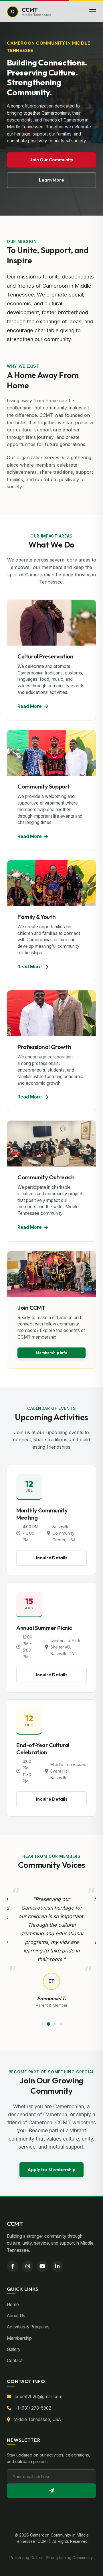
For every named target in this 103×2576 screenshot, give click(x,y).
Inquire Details (52, 1558)
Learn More (51, 180)
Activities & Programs (28, 2327)
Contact (15, 2361)
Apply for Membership (51, 2170)
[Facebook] (13, 2266)
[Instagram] (27, 2266)
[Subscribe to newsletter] (51, 2491)
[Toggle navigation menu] (93, 12)
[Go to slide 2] (48, 2024)
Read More (30, 706)
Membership (19, 2338)
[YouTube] (42, 2266)
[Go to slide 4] (61, 2024)
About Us (16, 2316)
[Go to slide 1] (42, 2024)
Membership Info (52, 1353)
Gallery (14, 2349)
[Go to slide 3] (55, 2024)
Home (13, 2305)
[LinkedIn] (57, 2266)
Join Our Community (52, 160)
